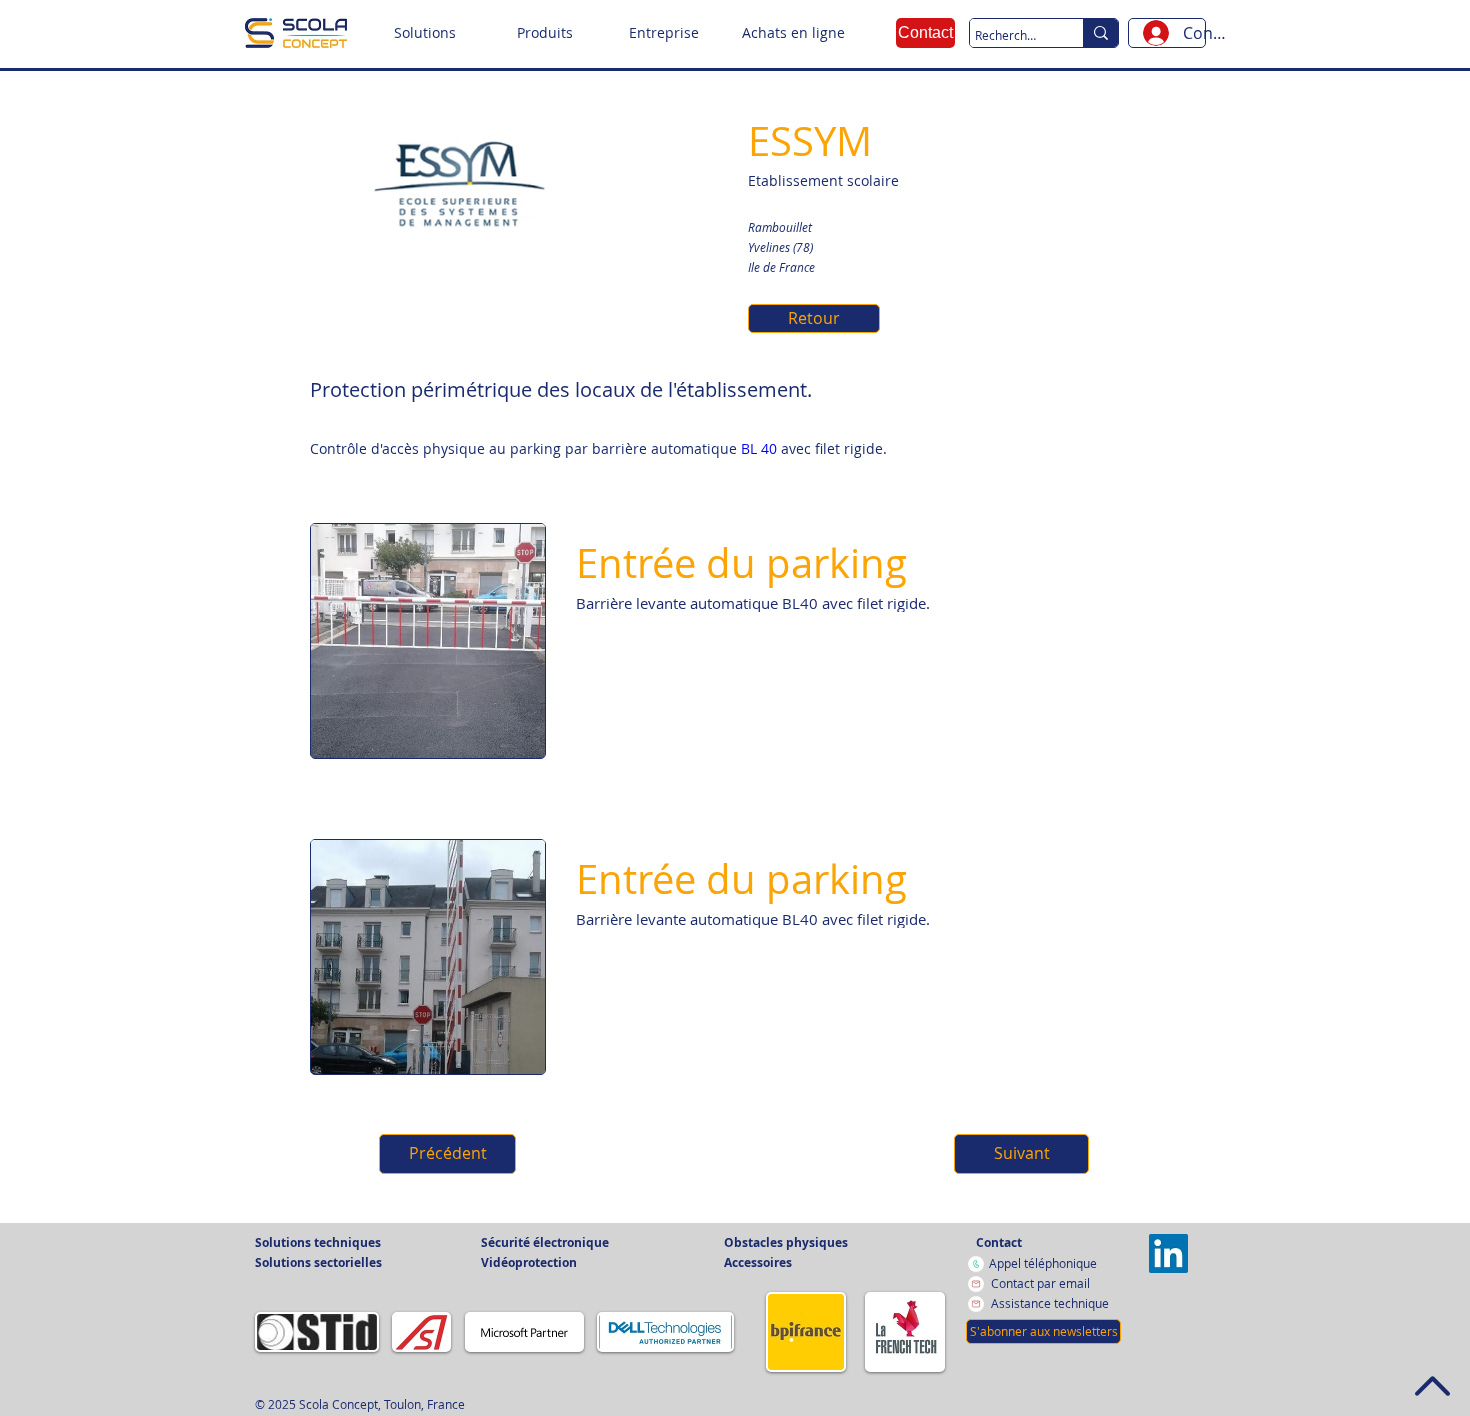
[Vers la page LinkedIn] (1168, 1253)
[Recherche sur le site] (1100, 33)
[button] (425, 33)
